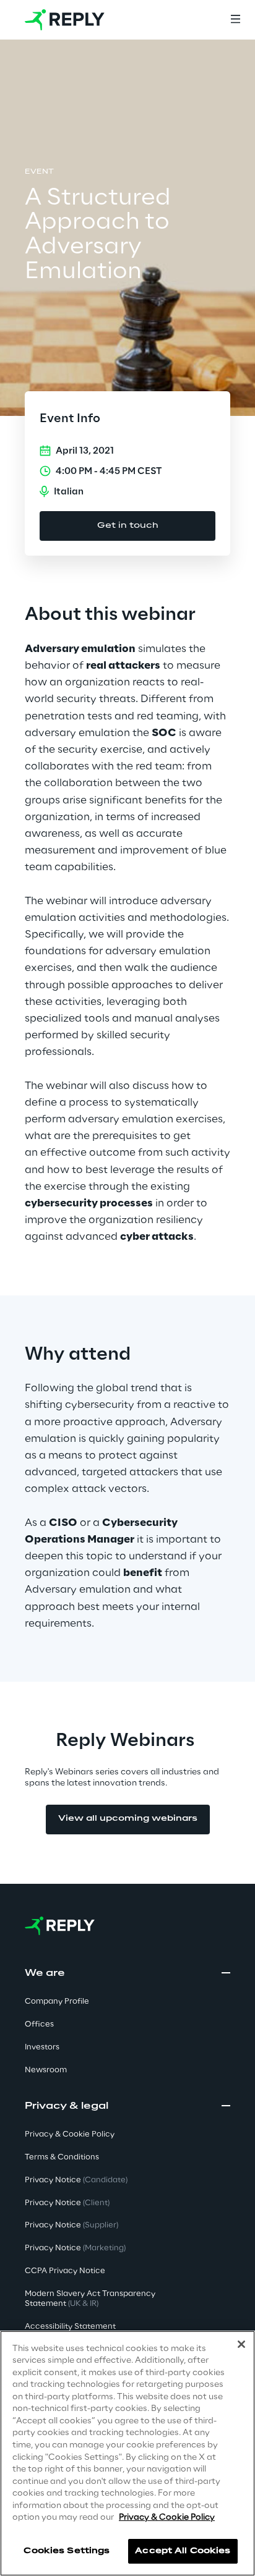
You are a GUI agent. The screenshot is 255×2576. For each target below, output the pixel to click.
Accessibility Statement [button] (70, 2327)
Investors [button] (42, 2047)
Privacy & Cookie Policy (167, 2518)
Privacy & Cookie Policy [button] (70, 2134)
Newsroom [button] (46, 2070)
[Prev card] (30, 1054)
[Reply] (65, 20)
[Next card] (225, 1054)
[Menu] (235, 20)
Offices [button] (39, 2024)
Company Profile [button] (57, 2002)
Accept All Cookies (183, 2551)
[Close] (241, 2344)
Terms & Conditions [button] (62, 2157)
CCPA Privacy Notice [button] (65, 2271)
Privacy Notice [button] (76, 2180)
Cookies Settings (67, 2551)
